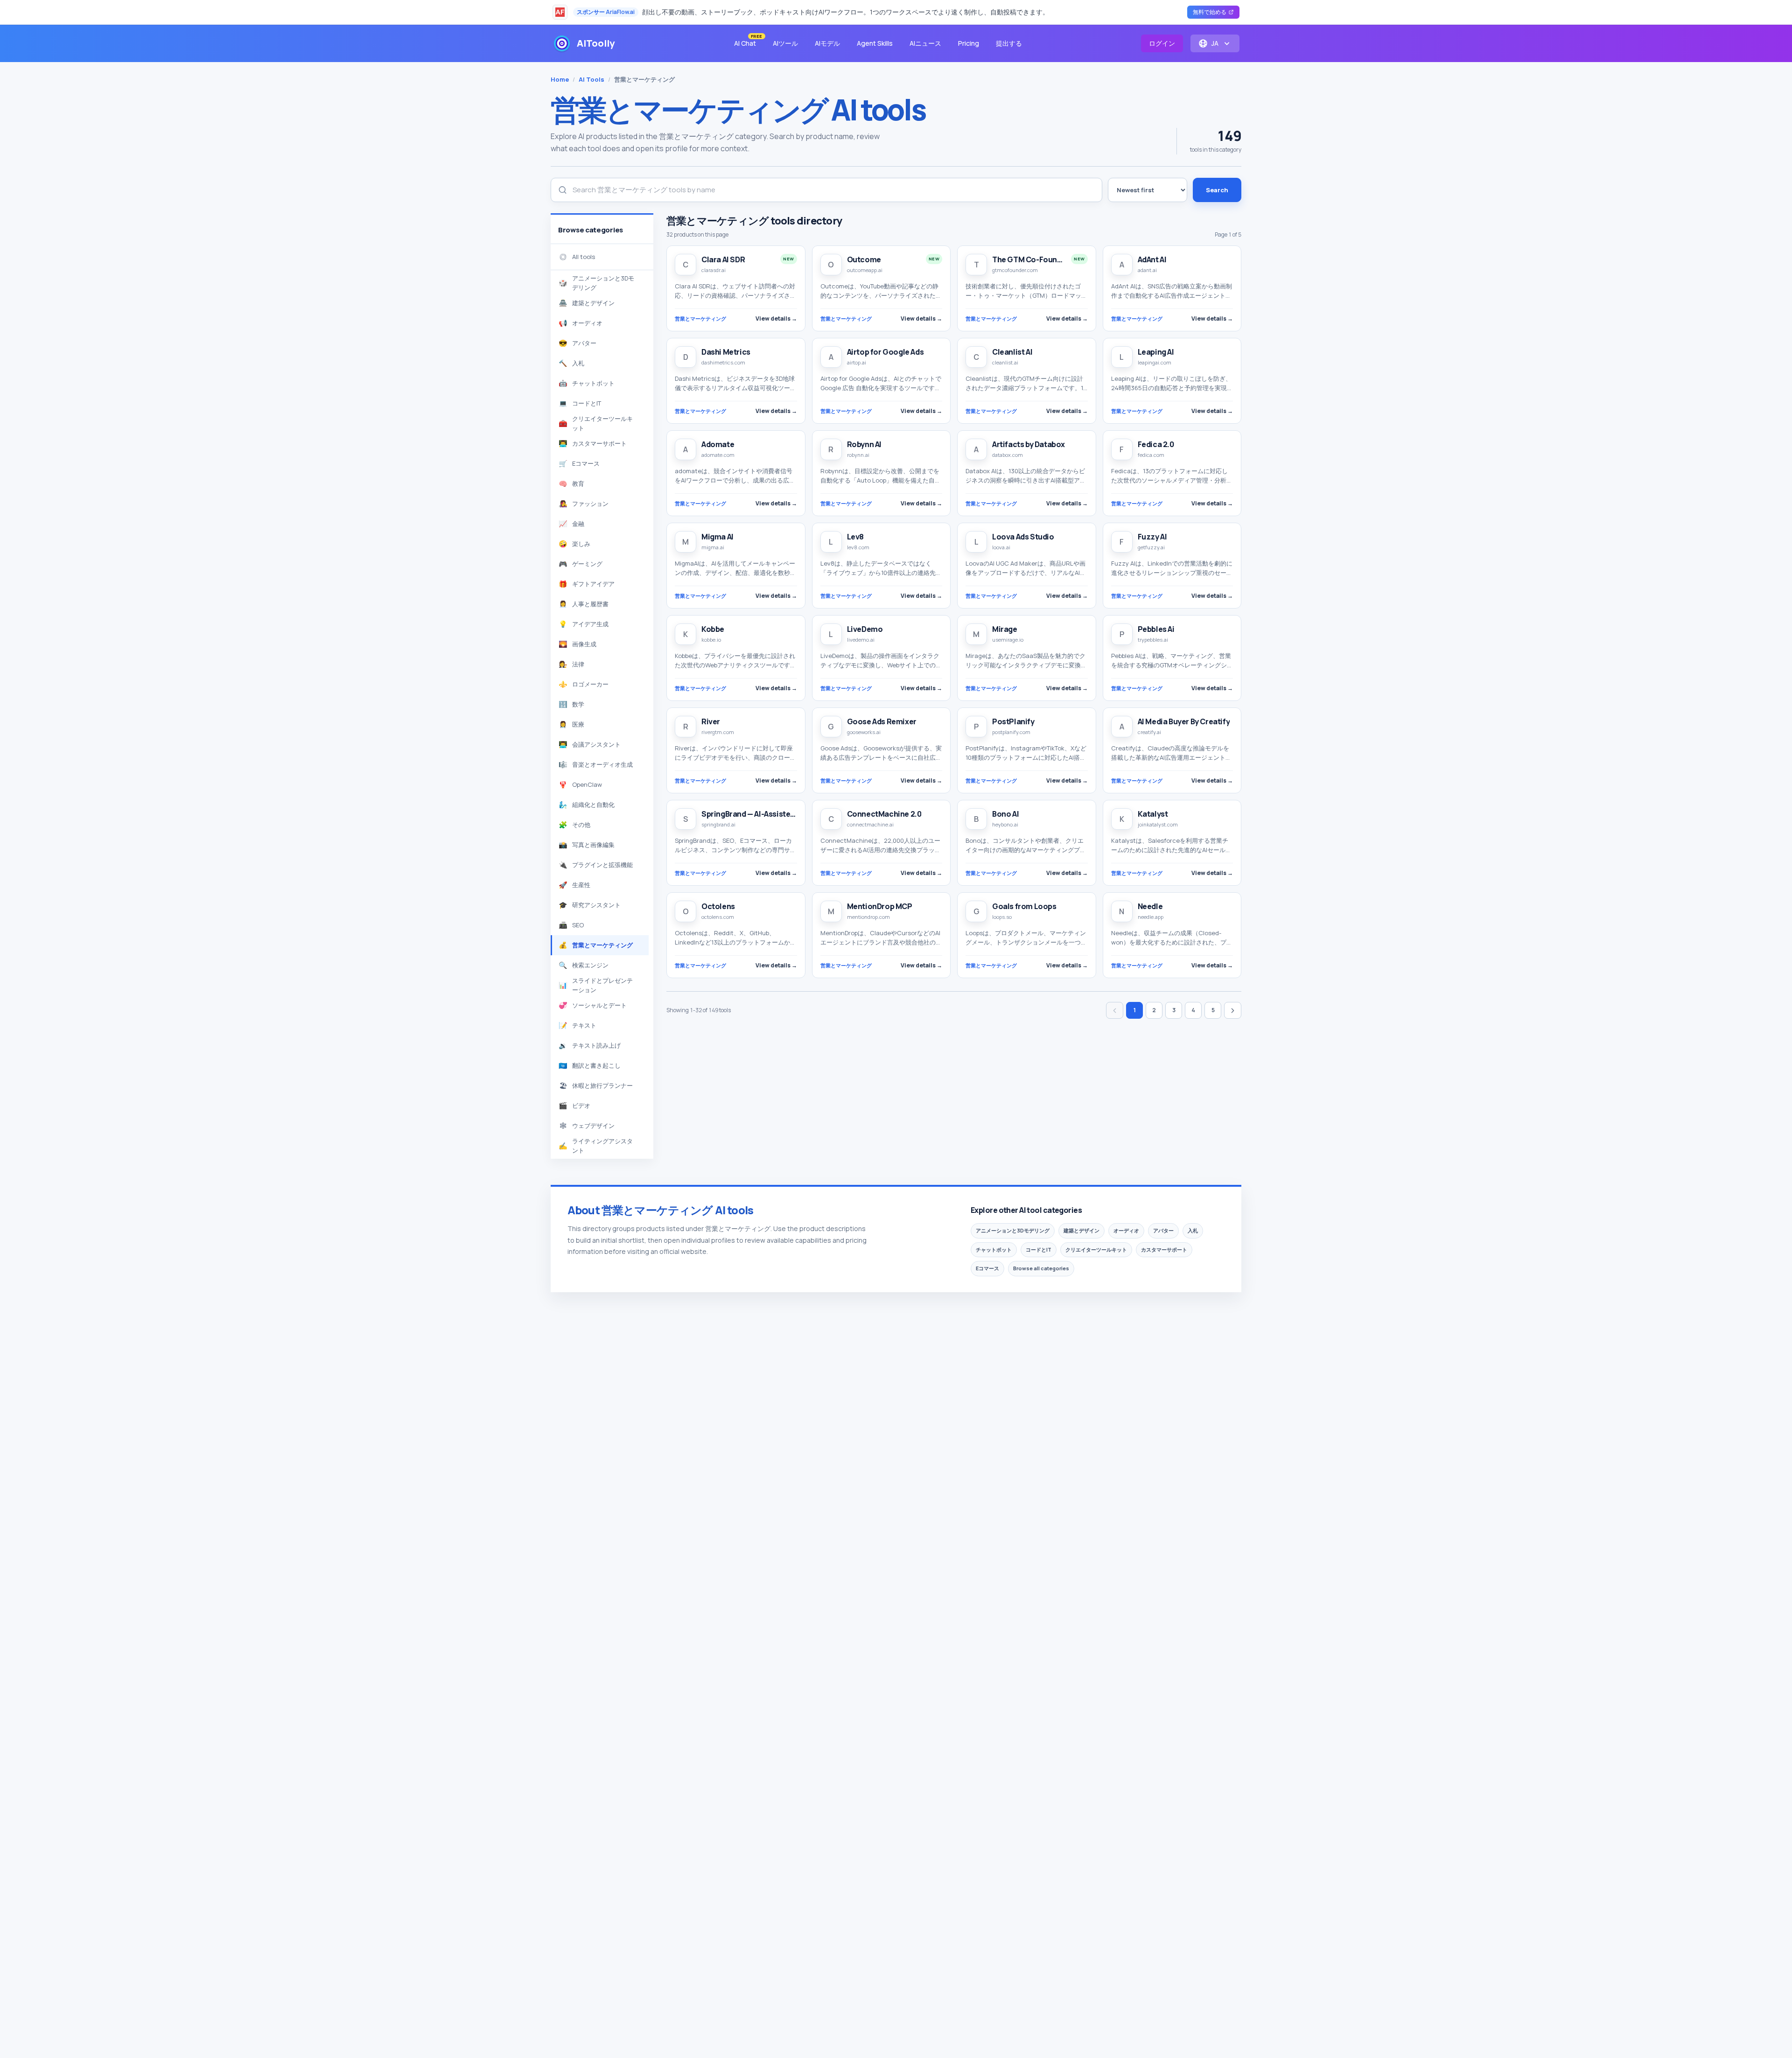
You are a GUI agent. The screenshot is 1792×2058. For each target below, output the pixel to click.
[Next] (1233, 1010)
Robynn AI (864, 444)
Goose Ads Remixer (882, 721)
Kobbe (713, 629)
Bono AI (1005, 814)
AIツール (785, 43)
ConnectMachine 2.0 (884, 814)
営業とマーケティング (700, 318)
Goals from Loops (1024, 906)
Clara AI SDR (723, 259)
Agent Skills (875, 43)
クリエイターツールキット (1096, 1249)
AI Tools (591, 79)
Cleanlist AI (1012, 352)
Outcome (864, 259)
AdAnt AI (1152, 259)
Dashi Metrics (726, 352)
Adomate (718, 444)
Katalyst (1153, 814)
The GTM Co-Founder (1031, 259)
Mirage (1005, 629)
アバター (1163, 1230)
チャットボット (994, 1249)
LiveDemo (865, 629)
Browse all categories (1041, 1268)
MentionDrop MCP (880, 906)
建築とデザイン (1081, 1230)
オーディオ (1126, 1230)
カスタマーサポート (1164, 1249)
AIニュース (925, 43)
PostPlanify (1013, 721)
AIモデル (827, 43)
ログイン (1162, 43)
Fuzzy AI (1152, 537)
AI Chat (748, 41)
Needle (1150, 906)
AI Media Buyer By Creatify (1184, 721)
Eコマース (987, 1268)
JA (1215, 43)
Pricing (969, 43)
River (711, 721)
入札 (1193, 1230)
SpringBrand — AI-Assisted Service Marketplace (786, 814)
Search (1217, 190)
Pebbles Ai (1156, 629)
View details (776, 318)
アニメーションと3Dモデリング (1013, 1230)
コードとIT (1039, 1249)
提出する (1009, 43)
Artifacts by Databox (1029, 444)
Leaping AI (1156, 352)
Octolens (718, 906)
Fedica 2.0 (1156, 444)
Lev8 (855, 537)
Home (560, 79)
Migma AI (717, 537)
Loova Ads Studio (1023, 537)
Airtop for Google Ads (885, 352)
